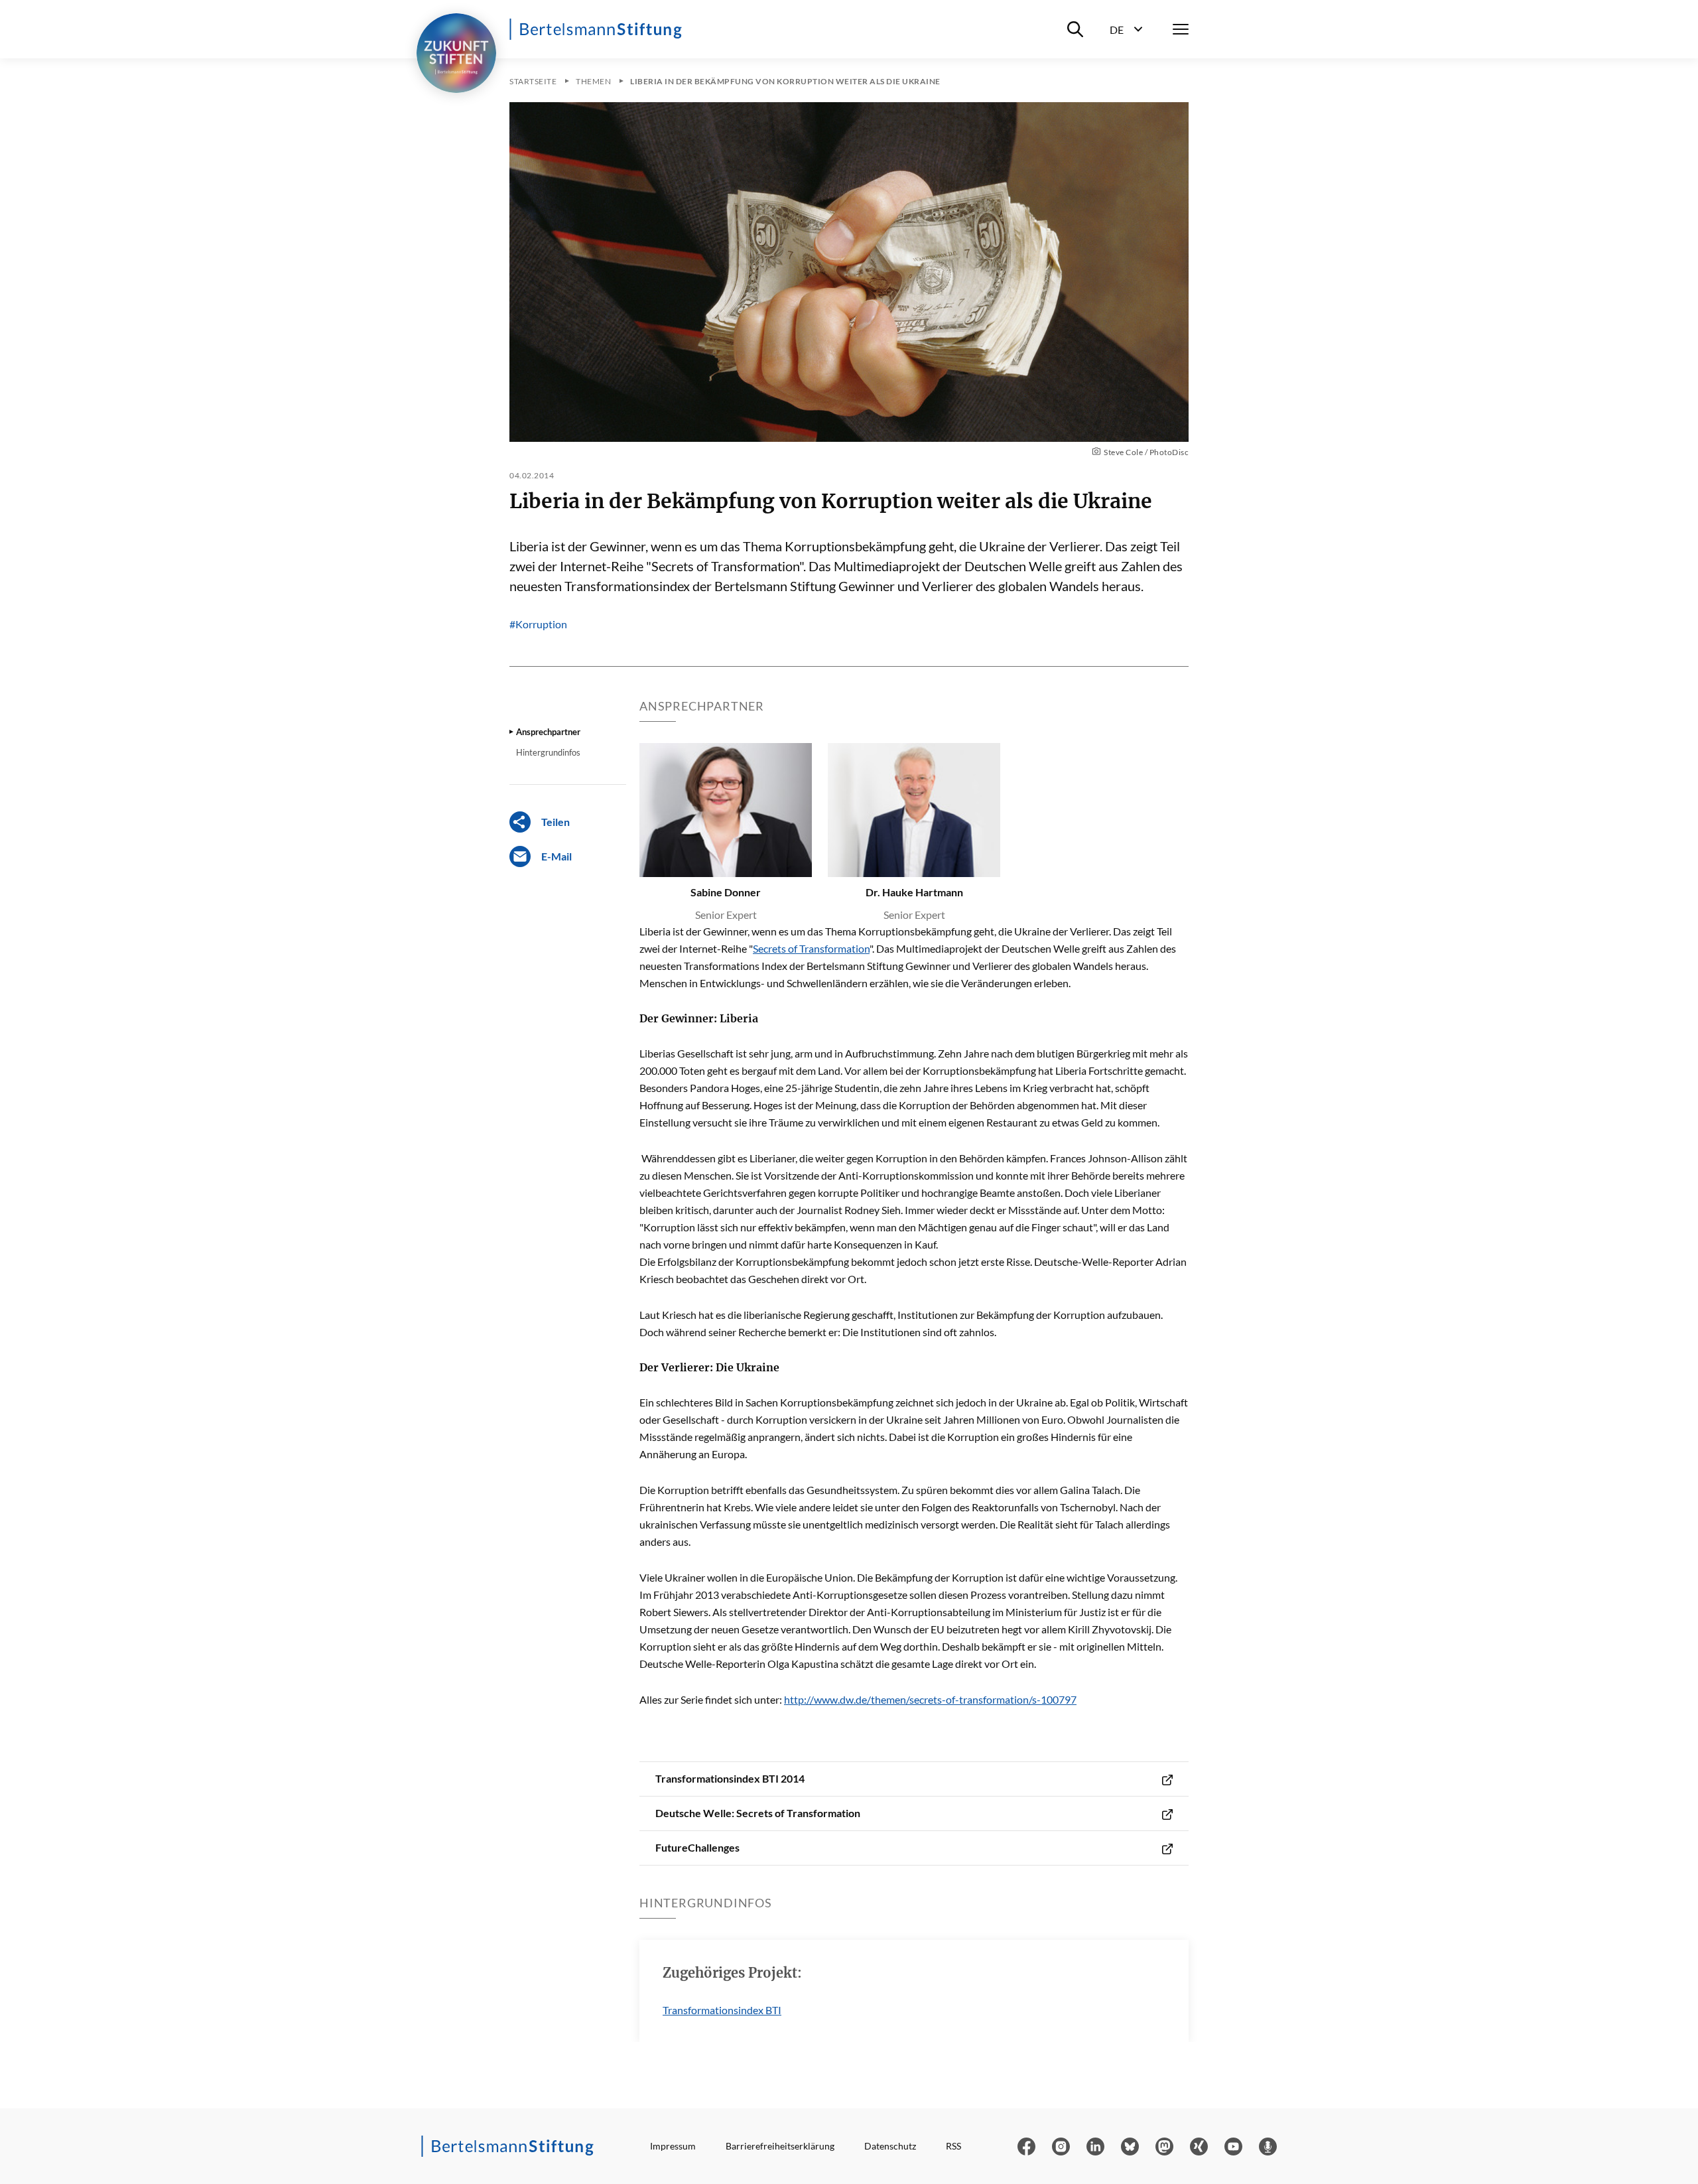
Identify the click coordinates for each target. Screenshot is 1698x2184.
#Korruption (538, 624)
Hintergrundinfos (548, 752)
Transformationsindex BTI (722, 2010)
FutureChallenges (697, 1847)
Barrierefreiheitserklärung (780, 2146)
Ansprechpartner (548, 732)
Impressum (673, 2146)
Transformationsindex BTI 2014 (730, 1778)
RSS (953, 2146)
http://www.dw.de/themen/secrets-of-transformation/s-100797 (930, 1699)
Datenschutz (890, 2146)
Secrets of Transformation (811, 948)
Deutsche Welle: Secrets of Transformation (758, 1813)
